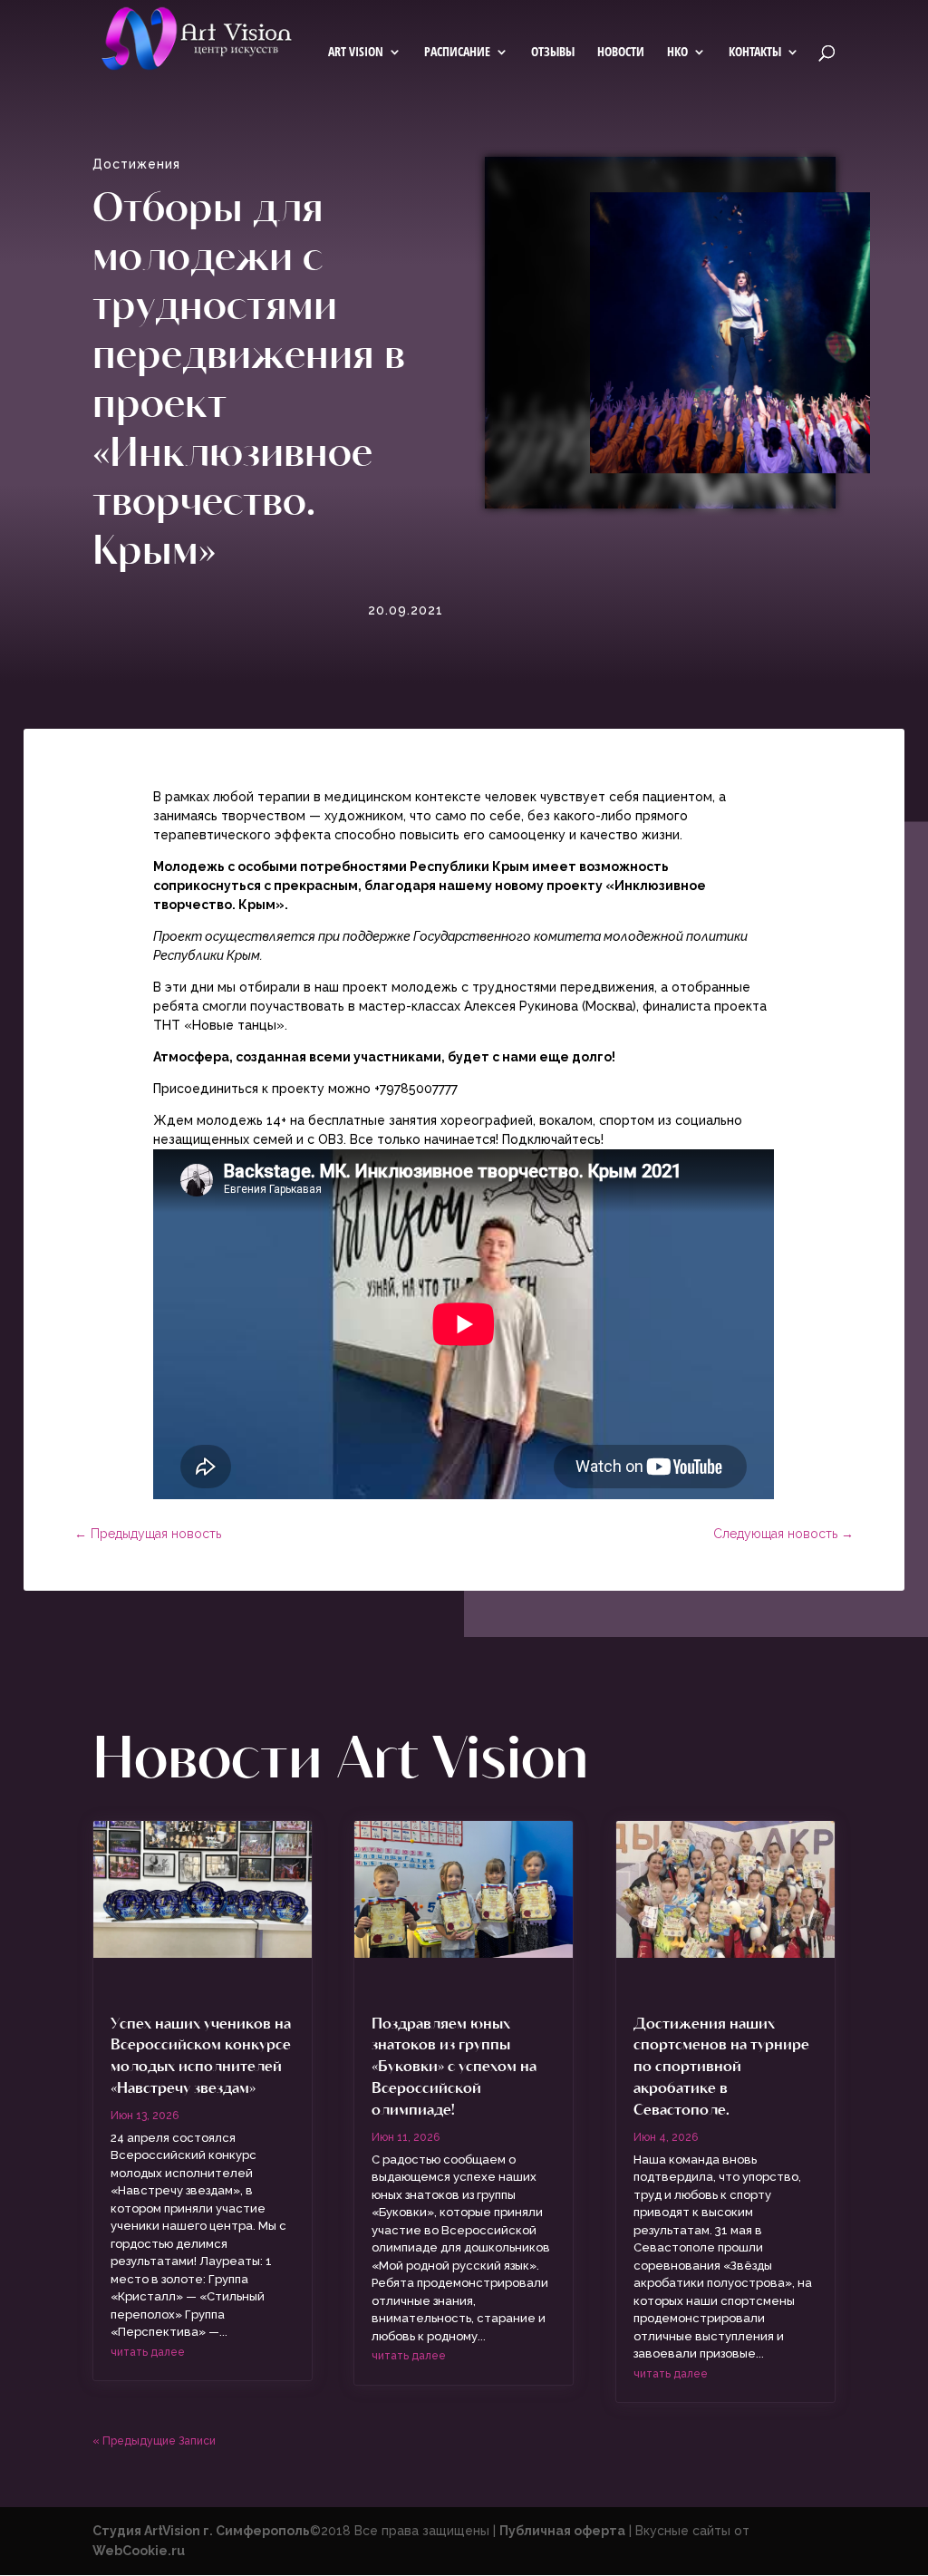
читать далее (148, 2352)
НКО (677, 53)
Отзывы (553, 53)
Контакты (755, 53)
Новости (621, 53)
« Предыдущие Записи (154, 2441)
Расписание (457, 53)
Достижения (136, 164)
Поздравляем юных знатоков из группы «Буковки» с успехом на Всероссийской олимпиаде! (454, 2065)
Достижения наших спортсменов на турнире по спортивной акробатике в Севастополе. (721, 2065)
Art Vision (356, 53)
